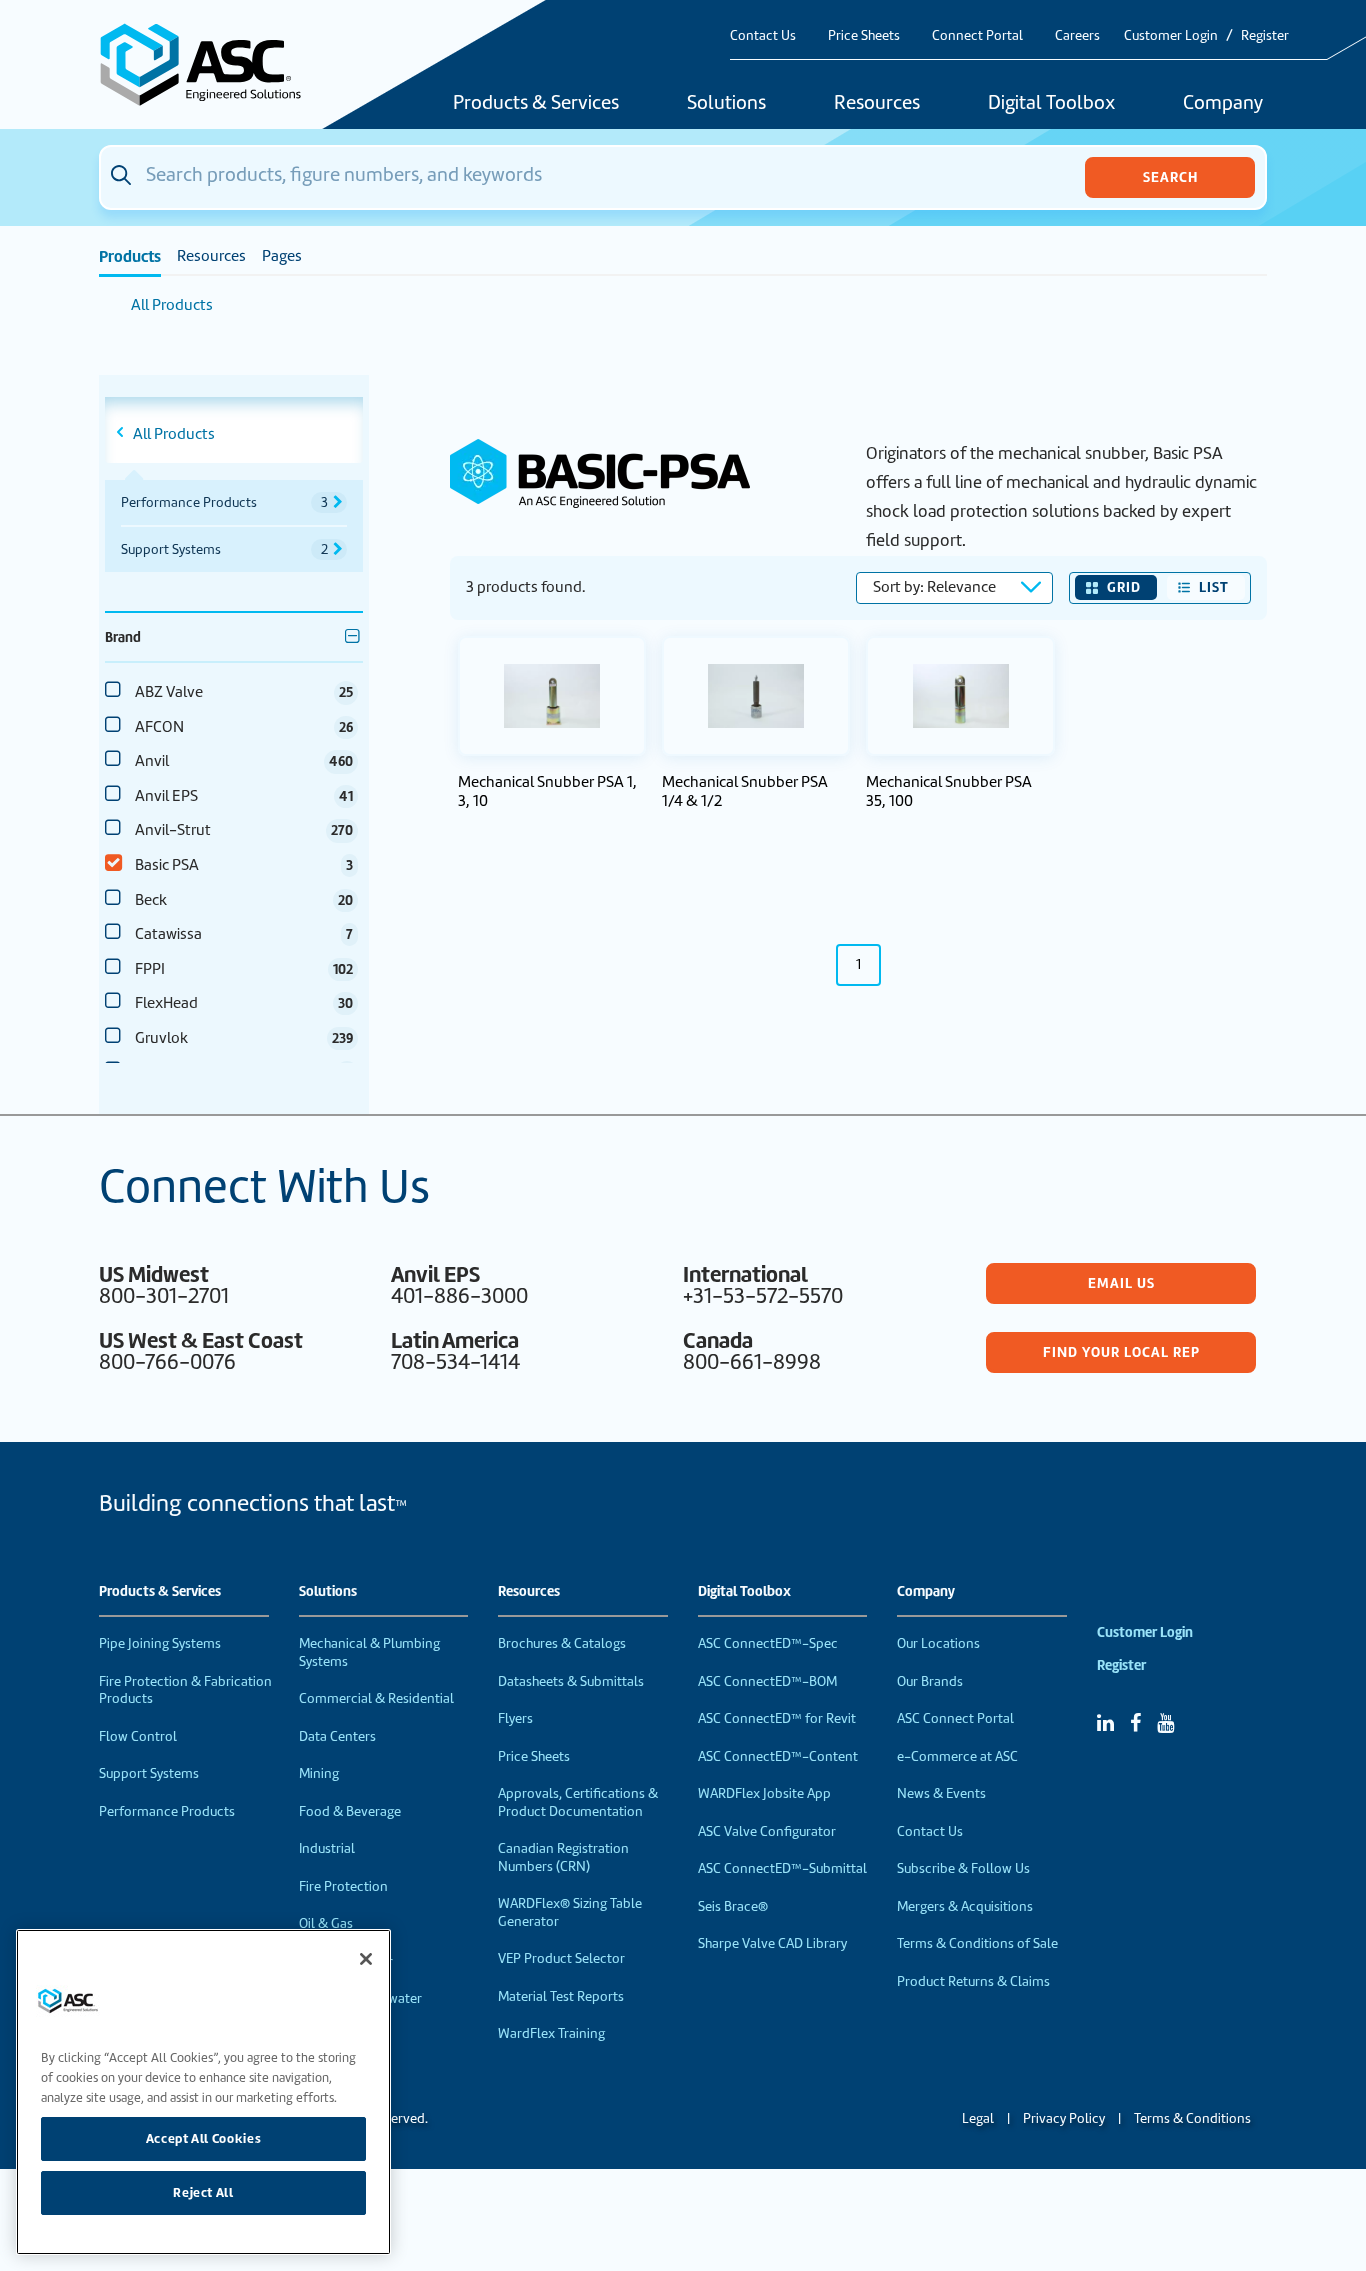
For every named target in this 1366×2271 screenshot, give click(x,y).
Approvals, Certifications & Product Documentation (578, 1802)
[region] (203, 2092)
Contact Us (763, 35)
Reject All (203, 2192)
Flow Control (138, 1736)
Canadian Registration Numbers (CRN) (563, 1857)
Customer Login (1171, 35)
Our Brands (930, 1681)
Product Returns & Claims (973, 1981)
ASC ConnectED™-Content (778, 1756)
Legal (978, 2118)
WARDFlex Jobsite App (764, 1793)
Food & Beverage (350, 1811)
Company (1223, 104)
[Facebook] (1135, 1723)
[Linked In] (1105, 1723)
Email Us (1121, 1283)
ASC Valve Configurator (767, 1831)
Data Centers (337, 1736)
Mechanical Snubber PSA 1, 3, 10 (547, 792)
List (1214, 587)
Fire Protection (343, 1886)
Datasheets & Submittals (571, 1681)
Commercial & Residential (376, 1698)
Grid (1124, 587)
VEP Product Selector (561, 1958)
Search (1170, 177)
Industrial (327, 1848)
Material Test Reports (561, 1996)
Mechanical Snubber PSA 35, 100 (949, 792)
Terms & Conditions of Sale (977, 1943)
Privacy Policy (1064, 2118)
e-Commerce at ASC (957, 1756)
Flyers (515, 1718)
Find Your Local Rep (1121, 1352)
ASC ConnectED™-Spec (768, 1643)
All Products (172, 305)
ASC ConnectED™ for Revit (777, 1718)
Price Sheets (864, 35)
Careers (1077, 35)
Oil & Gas (326, 1923)
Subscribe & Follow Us (963, 1868)
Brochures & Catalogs (562, 1643)
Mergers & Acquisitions (965, 1906)
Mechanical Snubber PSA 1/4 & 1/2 (745, 792)
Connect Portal (977, 35)
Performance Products (167, 1811)
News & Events (941, 1793)
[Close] (366, 1959)
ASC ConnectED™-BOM (767, 1681)
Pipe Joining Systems (160, 1643)
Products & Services (536, 104)
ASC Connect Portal (955, 1718)
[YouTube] (1165, 1723)
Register (1265, 35)
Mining (319, 1773)
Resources (877, 104)
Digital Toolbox (1051, 104)
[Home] (212, 64)
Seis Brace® (733, 1906)
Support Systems (149, 1773)
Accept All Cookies (204, 2138)
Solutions (726, 104)
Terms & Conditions (1192, 2118)
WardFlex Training (551, 2033)
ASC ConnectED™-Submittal (782, 1868)
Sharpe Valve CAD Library (772, 1943)
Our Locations (938, 1643)
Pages (282, 256)
